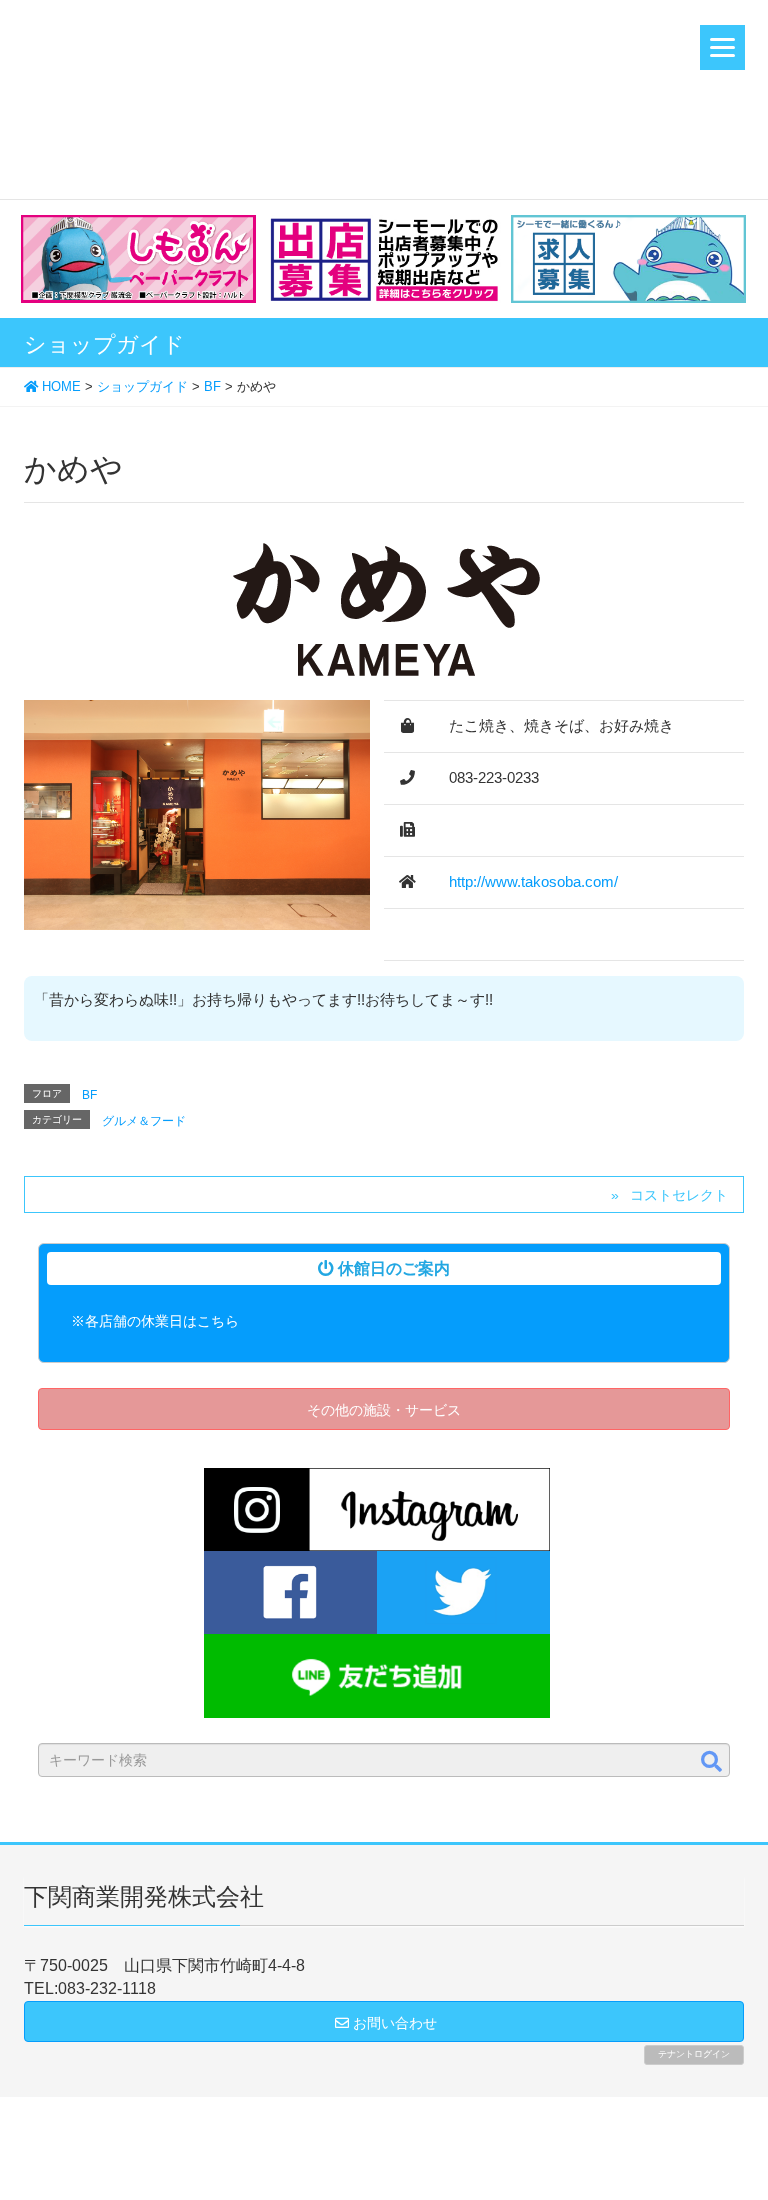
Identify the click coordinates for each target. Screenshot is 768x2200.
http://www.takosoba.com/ (533, 882)
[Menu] (722, 47)
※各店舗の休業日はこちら (155, 1321)
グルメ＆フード (144, 1121)
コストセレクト (679, 1195)
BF (89, 1095)
